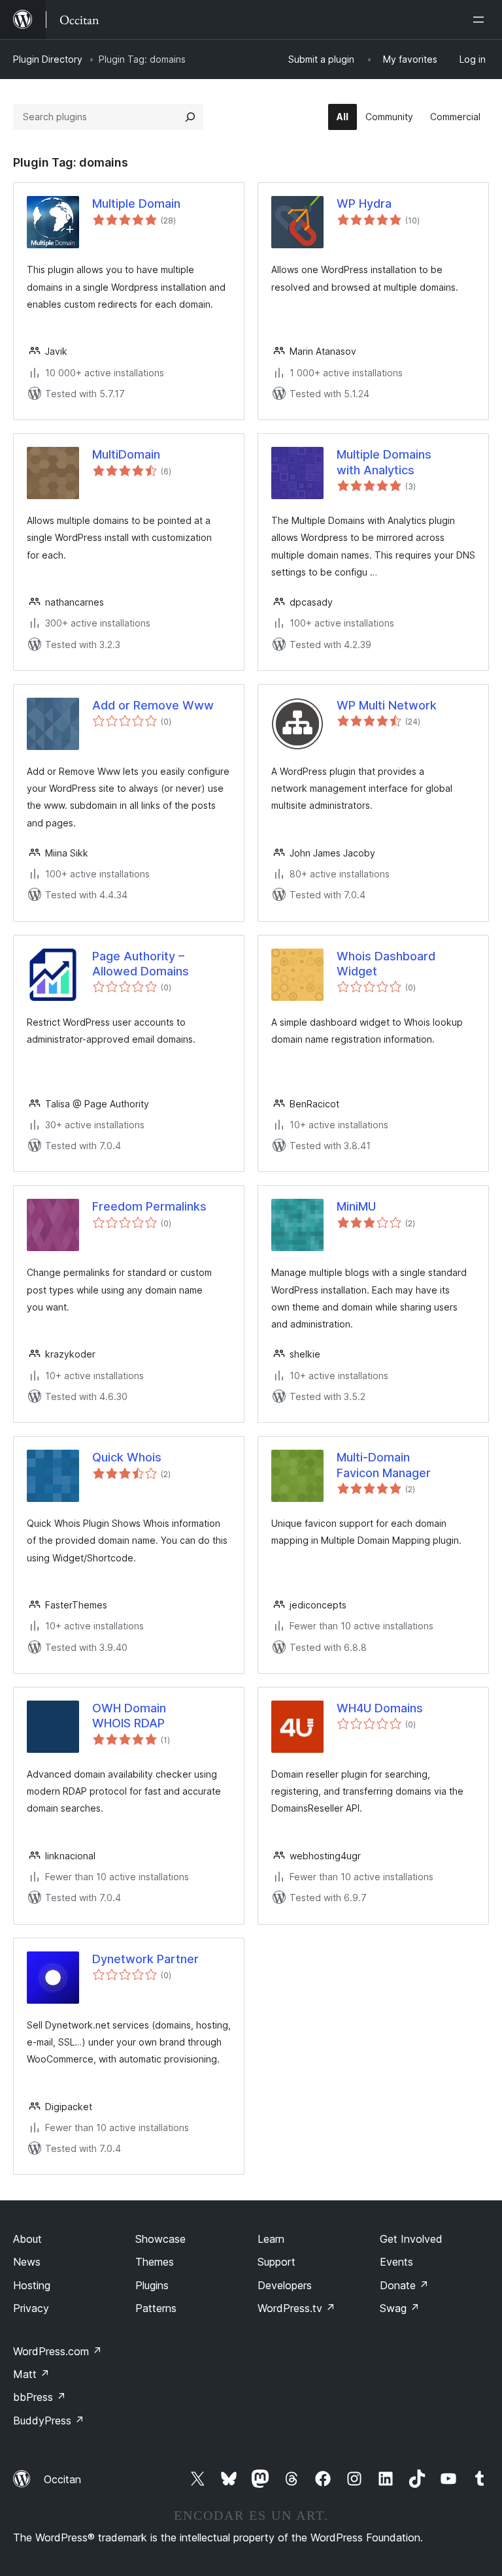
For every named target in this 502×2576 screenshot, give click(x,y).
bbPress (40, 2397)
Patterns (156, 2308)
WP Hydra (364, 204)
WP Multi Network (387, 705)
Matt (31, 2374)
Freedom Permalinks (149, 1206)
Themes (155, 2262)
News (27, 2262)
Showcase (160, 2239)
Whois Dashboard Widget (386, 964)
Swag (400, 2308)
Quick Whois (127, 1457)
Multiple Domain (136, 204)
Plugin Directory (48, 59)
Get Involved (411, 2239)
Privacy (31, 2308)
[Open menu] (481, 20)
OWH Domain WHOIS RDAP (129, 1716)
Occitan (62, 2479)
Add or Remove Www (153, 705)
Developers (285, 2285)
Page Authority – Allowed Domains (141, 964)
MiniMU (356, 1206)
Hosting (32, 2285)
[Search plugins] (190, 117)
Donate (404, 2285)
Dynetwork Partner (145, 1959)
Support (276, 2262)
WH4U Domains (380, 1708)
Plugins (152, 2285)
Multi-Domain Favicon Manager (384, 1465)
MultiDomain (126, 454)
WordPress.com (58, 2351)
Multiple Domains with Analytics (384, 462)
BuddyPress (49, 2421)
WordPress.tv (296, 2308)
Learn (271, 2239)
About (27, 2239)
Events (396, 2262)
